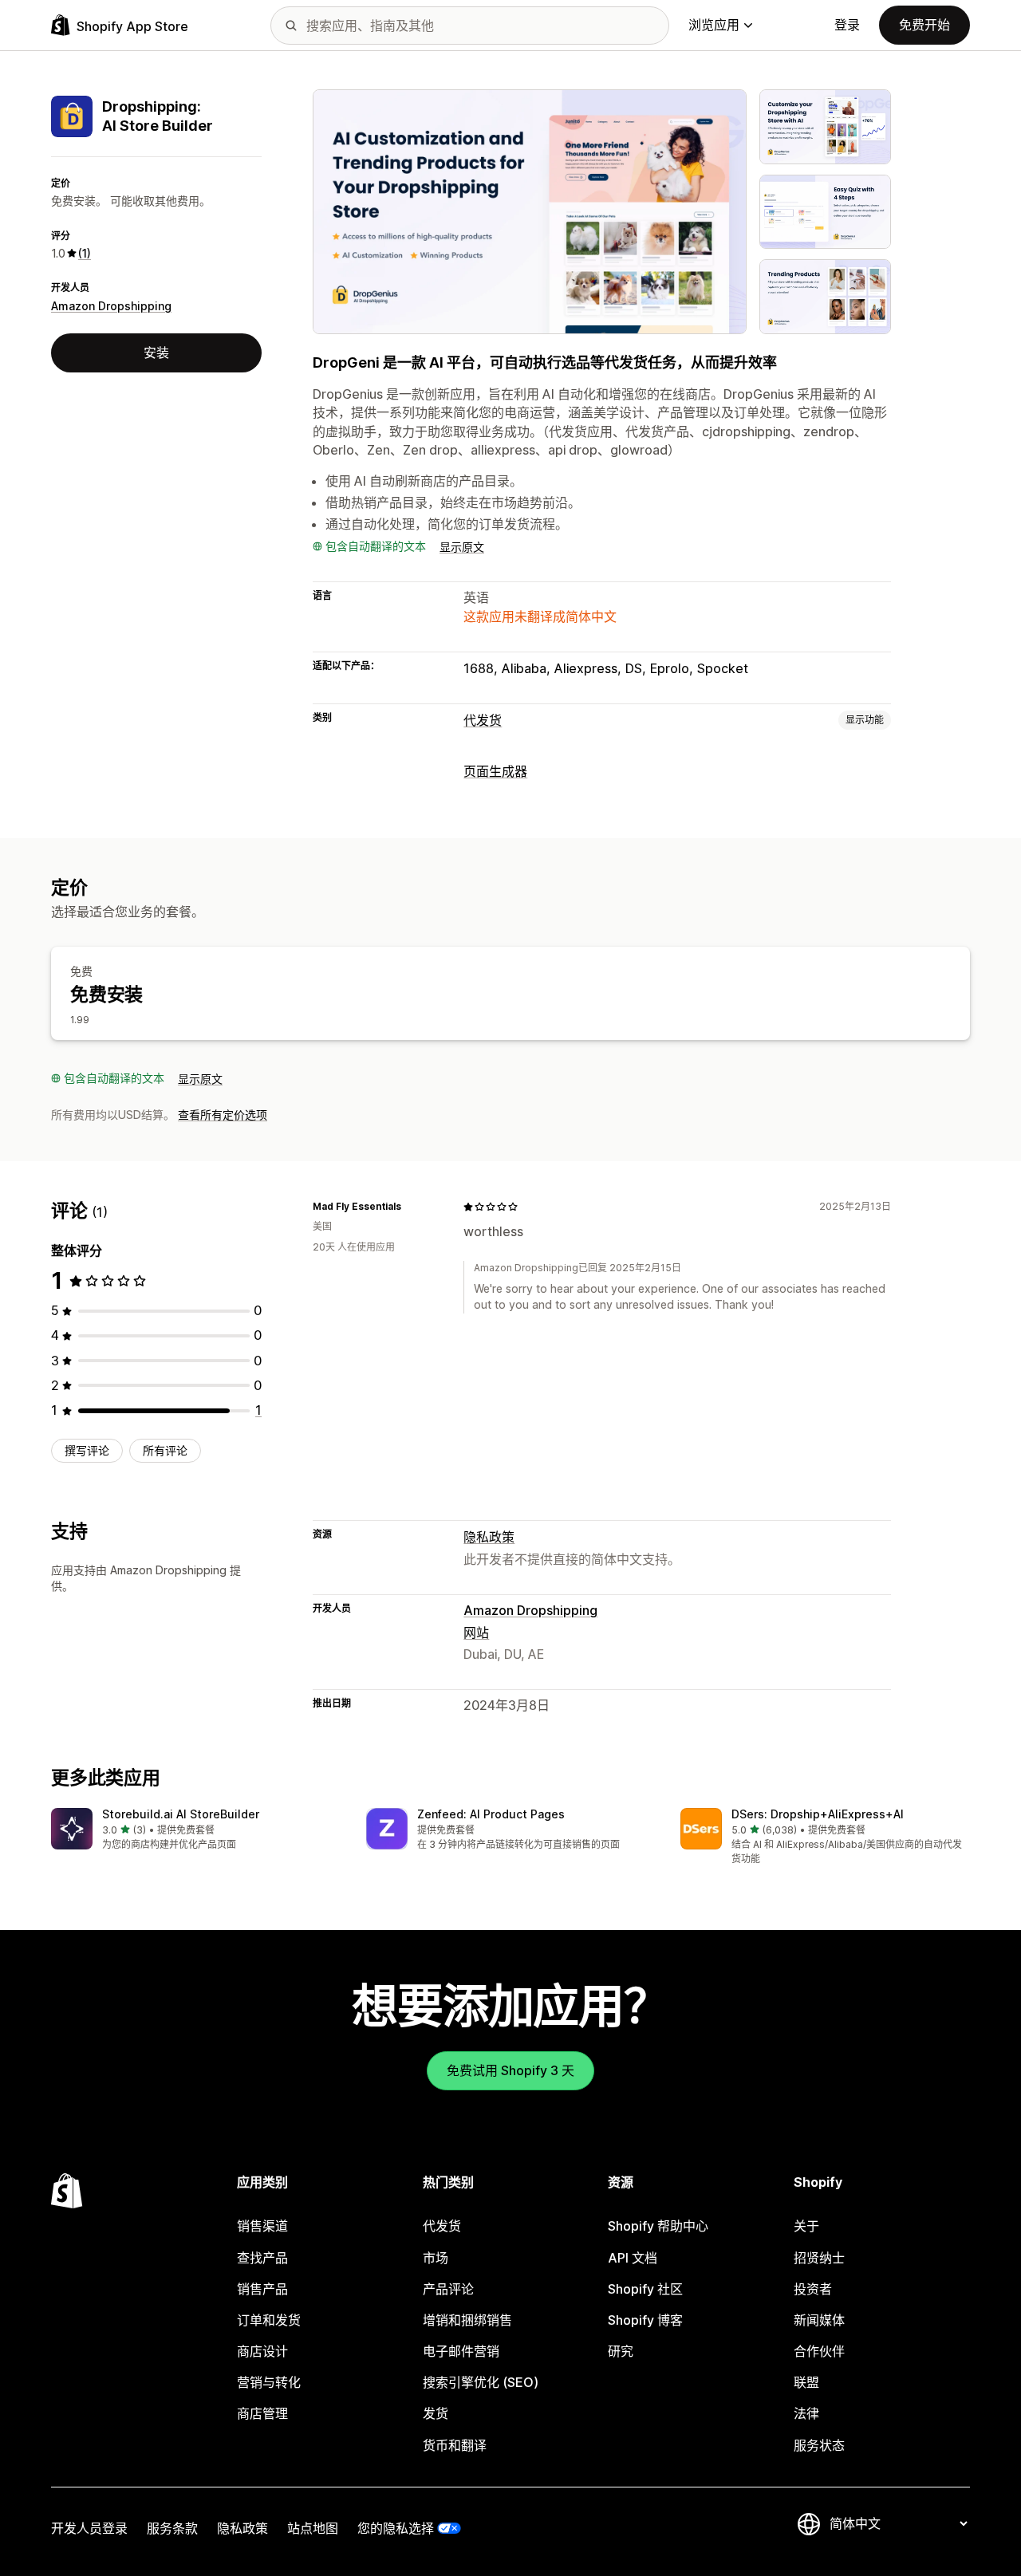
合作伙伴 (819, 2351)
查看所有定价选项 (223, 1115)
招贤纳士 (819, 2258)
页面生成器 (495, 771)
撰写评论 (87, 1450)
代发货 (483, 720)
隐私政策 (489, 1537)
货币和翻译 (455, 2445)
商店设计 (262, 2351)
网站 (476, 1633)
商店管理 (262, 2413)
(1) (85, 253)
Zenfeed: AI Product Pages (491, 1814)
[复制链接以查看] (411, 1207)
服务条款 (172, 2528)
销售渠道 (262, 2226)
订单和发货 (269, 2320)
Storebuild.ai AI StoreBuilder (181, 1814)
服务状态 (819, 2445)
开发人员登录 (89, 2528)
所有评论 (165, 1450)
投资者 (813, 2289)
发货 (436, 2413)
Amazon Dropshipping (111, 306)
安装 (156, 353)
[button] (196, 1830)
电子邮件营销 (461, 2351)
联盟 (806, 2382)
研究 (621, 2351)
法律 (806, 2413)
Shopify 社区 (645, 2289)
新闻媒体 (819, 2320)
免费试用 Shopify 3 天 (510, 2070)
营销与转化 (269, 2382)
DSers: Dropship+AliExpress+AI (818, 1814)
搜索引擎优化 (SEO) (481, 2382)
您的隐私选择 (396, 2528)
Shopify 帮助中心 (658, 2226)
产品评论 (448, 2289)
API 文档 (633, 2258)
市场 (436, 2258)
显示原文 (462, 547)
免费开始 (924, 25)
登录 (847, 25)
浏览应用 (714, 25)
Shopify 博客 (645, 2320)
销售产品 (262, 2289)
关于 (806, 2226)
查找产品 (262, 2258)
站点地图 (313, 2528)
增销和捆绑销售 (467, 2320)
